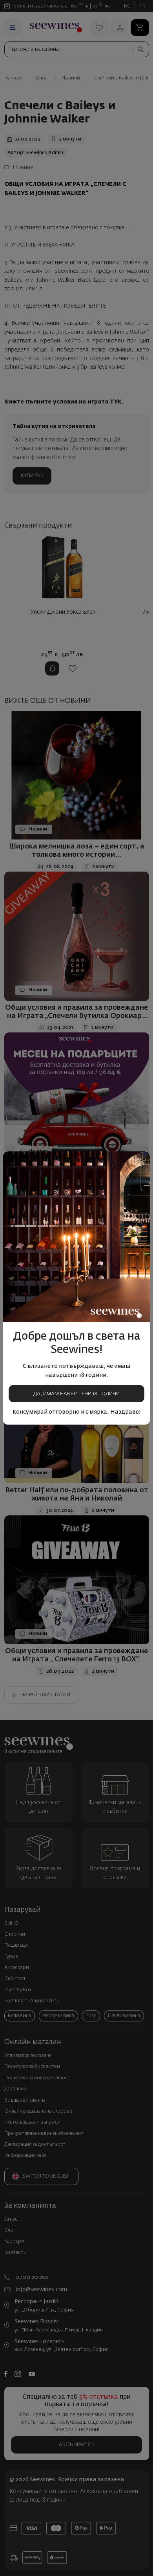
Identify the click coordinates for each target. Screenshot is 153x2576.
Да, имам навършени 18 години (76, 1394)
